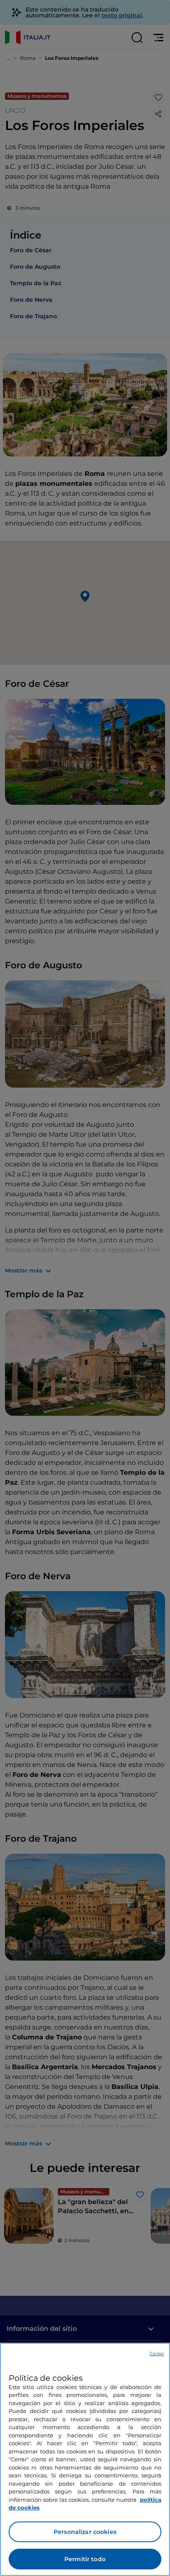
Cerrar (157, 2354)
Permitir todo (85, 2559)
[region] (85, 2459)
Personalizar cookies (85, 2532)
